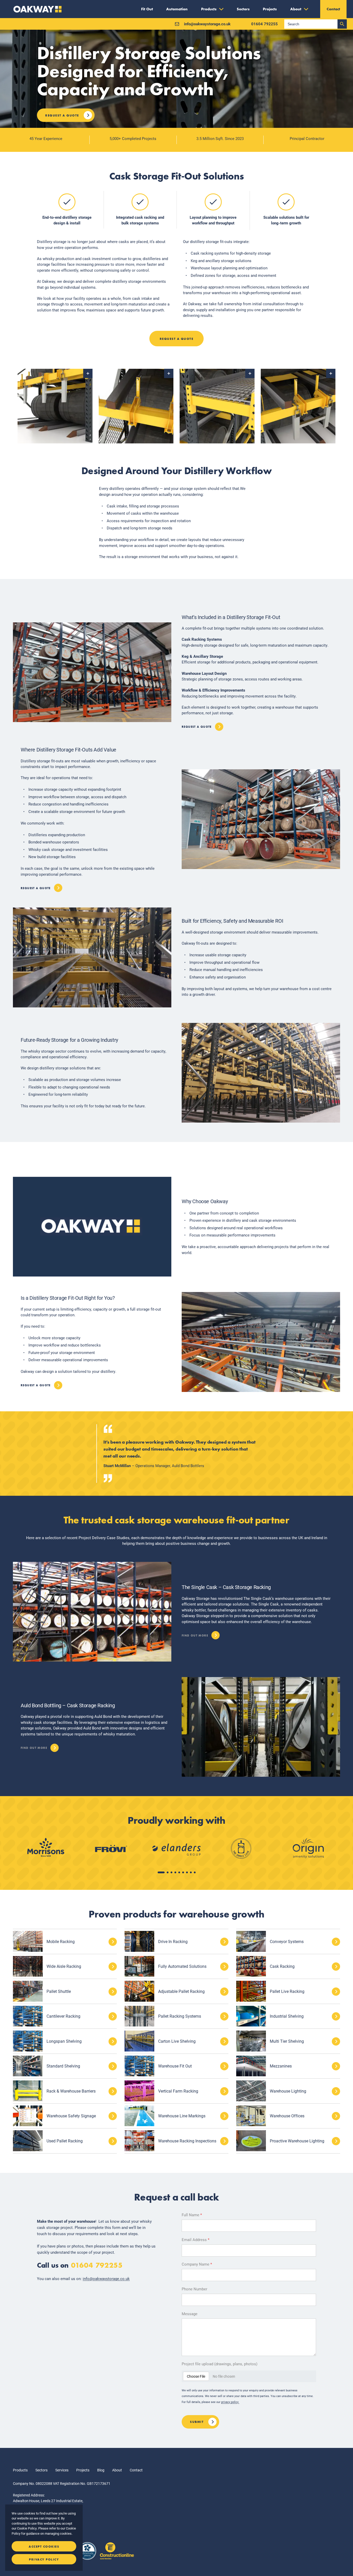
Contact (136, 2470)
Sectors (41, 2470)
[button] (161, 1872)
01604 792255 (97, 2265)
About (117, 2470)
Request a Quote (62, 115)
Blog (101, 2470)
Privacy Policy (44, 2559)
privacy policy (230, 2402)
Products (20, 2470)
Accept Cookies (44, 2547)
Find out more (195, 1634)
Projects (83, 2470)
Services (62, 2470)
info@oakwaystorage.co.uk (106, 2279)
